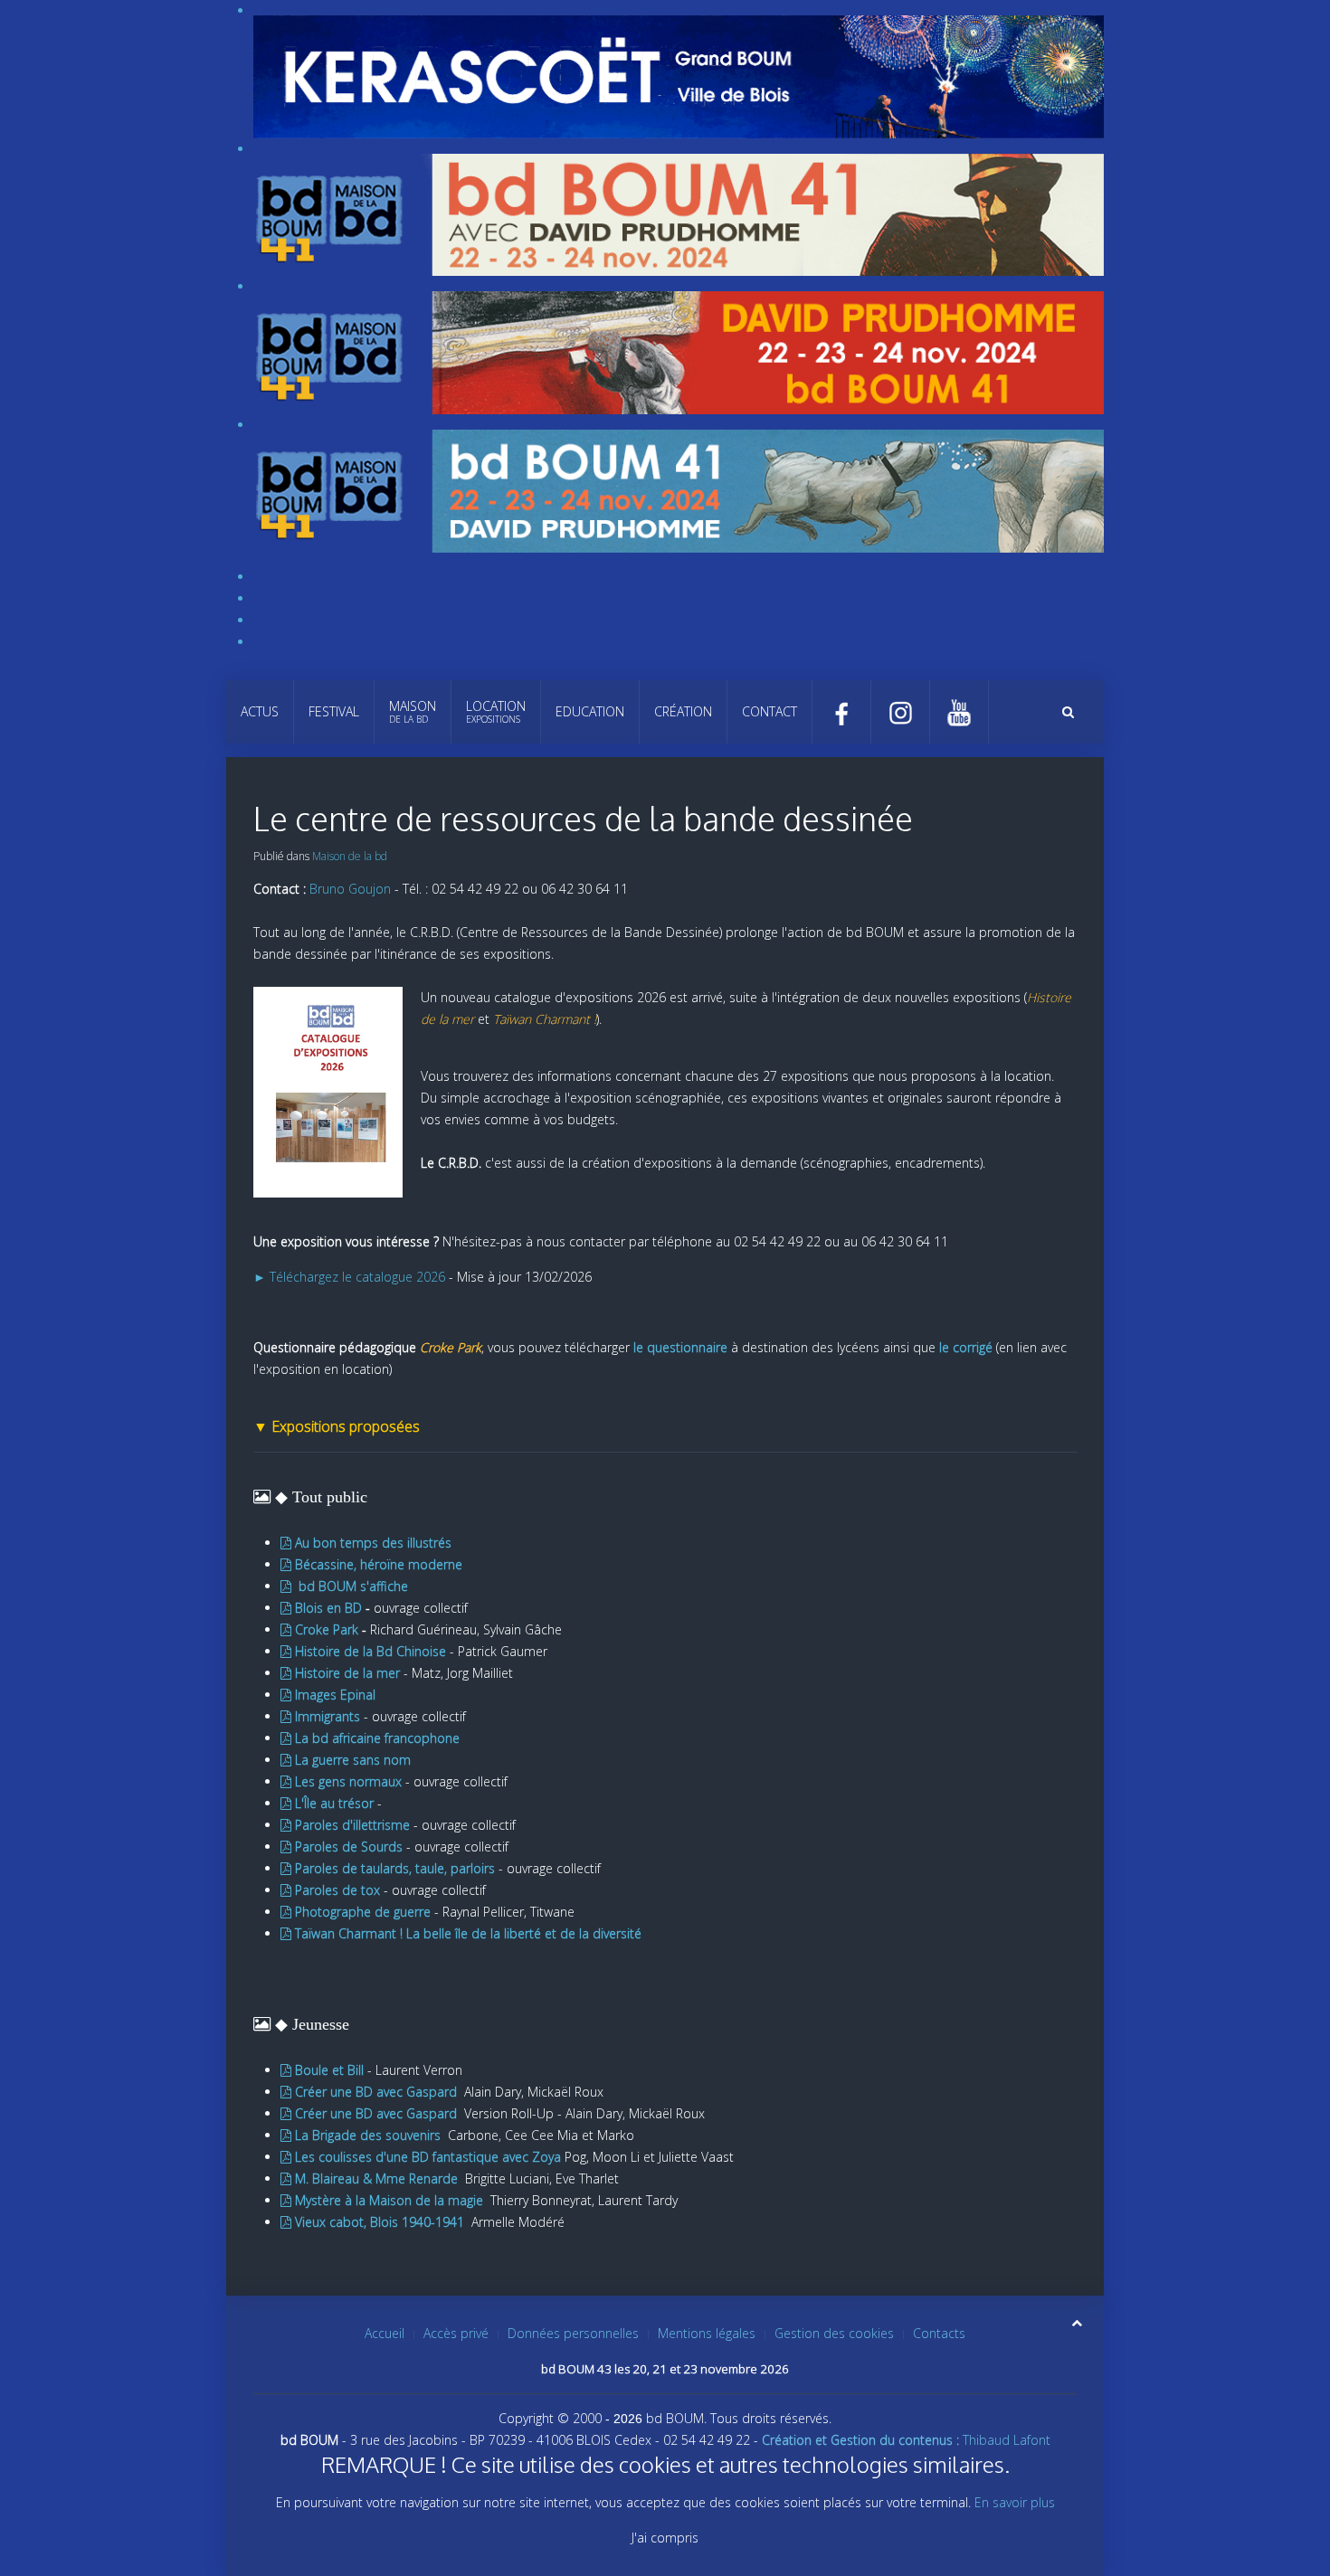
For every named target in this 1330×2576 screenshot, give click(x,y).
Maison (413, 711)
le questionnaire (680, 1347)
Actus (260, 711)
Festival (334, 711)
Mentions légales (707, 2333)
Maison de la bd (350, 856)
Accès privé (456, 2333)
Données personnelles (573, 2333)
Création (683, 711)
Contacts (939, 2333)
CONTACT (769, 711)
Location (496, 711)
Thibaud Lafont (906, 2440)
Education (590, 711)
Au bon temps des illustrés (373, 1543)
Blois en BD (327, 1608)
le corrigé (966, 1347)
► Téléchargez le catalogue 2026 (349, 1277)
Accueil (385, 2333)
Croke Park (328, 1629)
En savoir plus (1015, 2502)
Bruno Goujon (350, 889)
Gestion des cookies (834, 2333)
